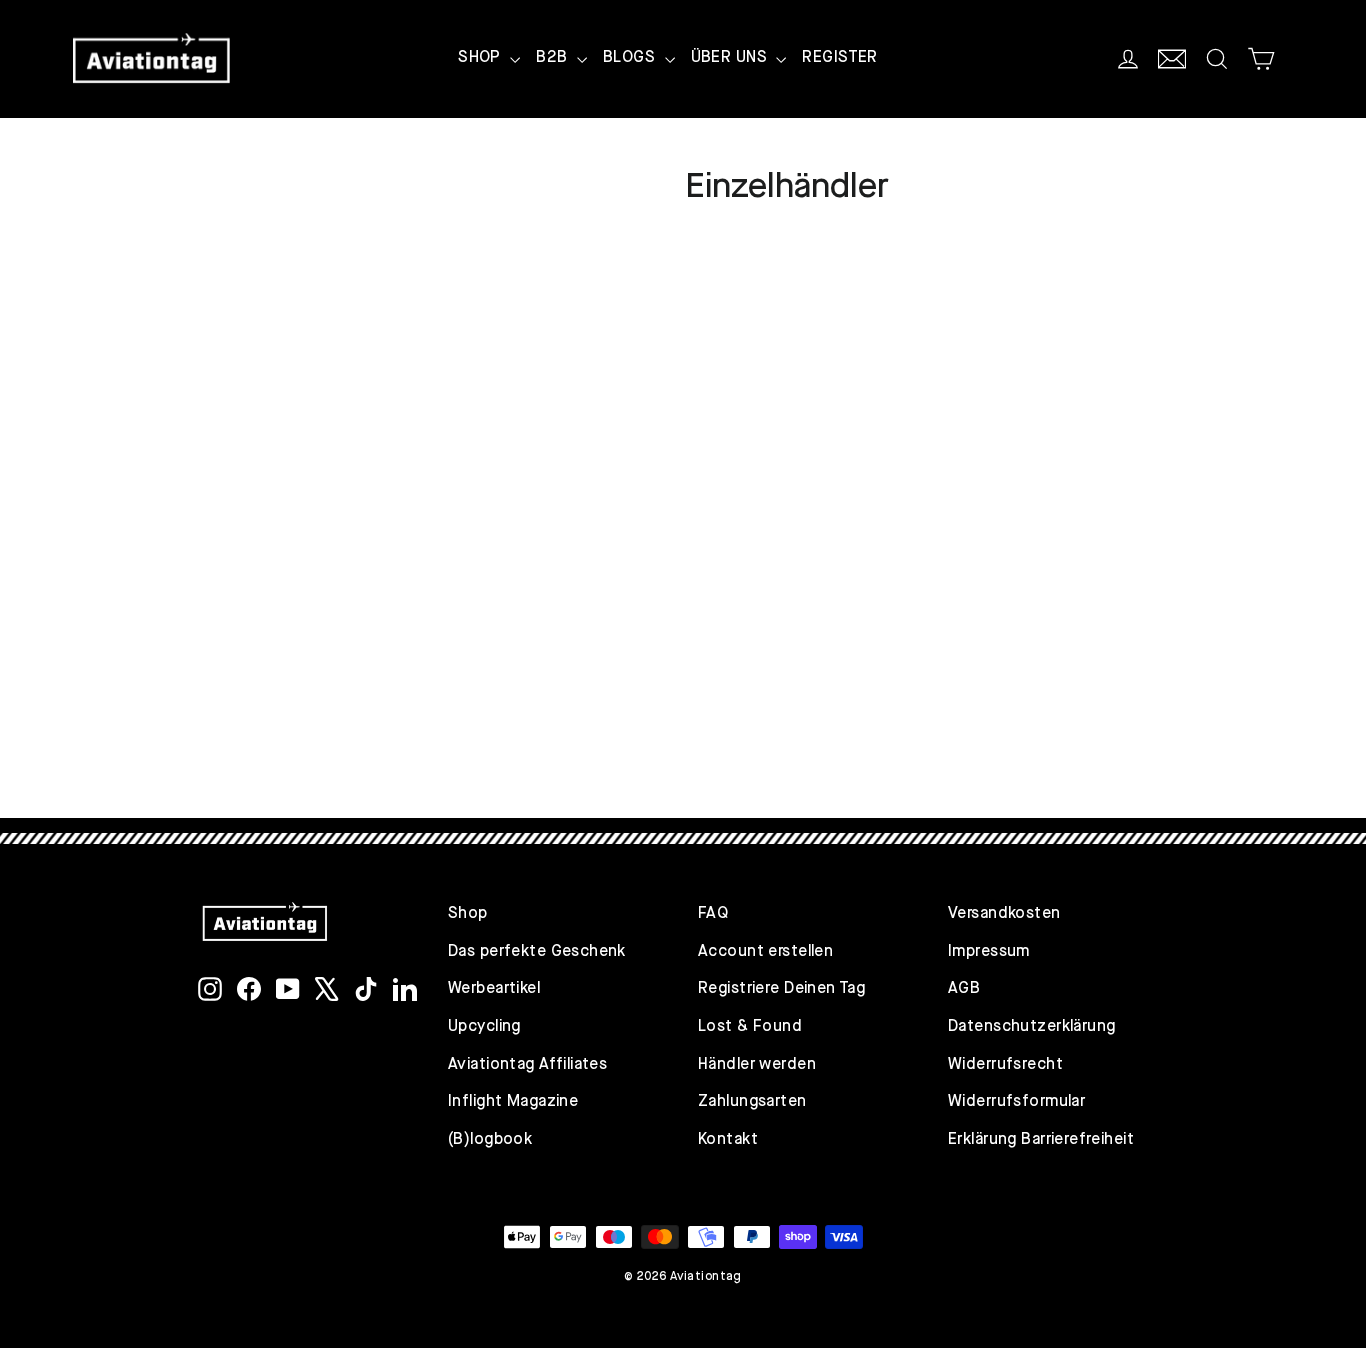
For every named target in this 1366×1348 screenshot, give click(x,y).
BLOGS (631, 58)
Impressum (989, 952)
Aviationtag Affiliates (527, 1065)
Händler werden (757, 1065)
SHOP (481, 58)
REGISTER (839, 58)
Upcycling (484, 1027)
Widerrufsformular (1016, 1102)
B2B (554, 58)
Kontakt (728, 1140)
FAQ (713, 914)
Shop (468, 914)
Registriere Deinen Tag (781, 989)
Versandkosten (1004, 914)
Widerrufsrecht (1005, 1065)
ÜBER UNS (731, 58)
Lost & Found (750, 1027)
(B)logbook (490, 1140)
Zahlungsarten (752, 1102)
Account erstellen (765, 952)
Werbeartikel (494, 989)
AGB (964, 989)
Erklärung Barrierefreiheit (1041, 1140)
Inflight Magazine (513, 1102)
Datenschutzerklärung (1032, 1027)
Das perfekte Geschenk (537, 952)
